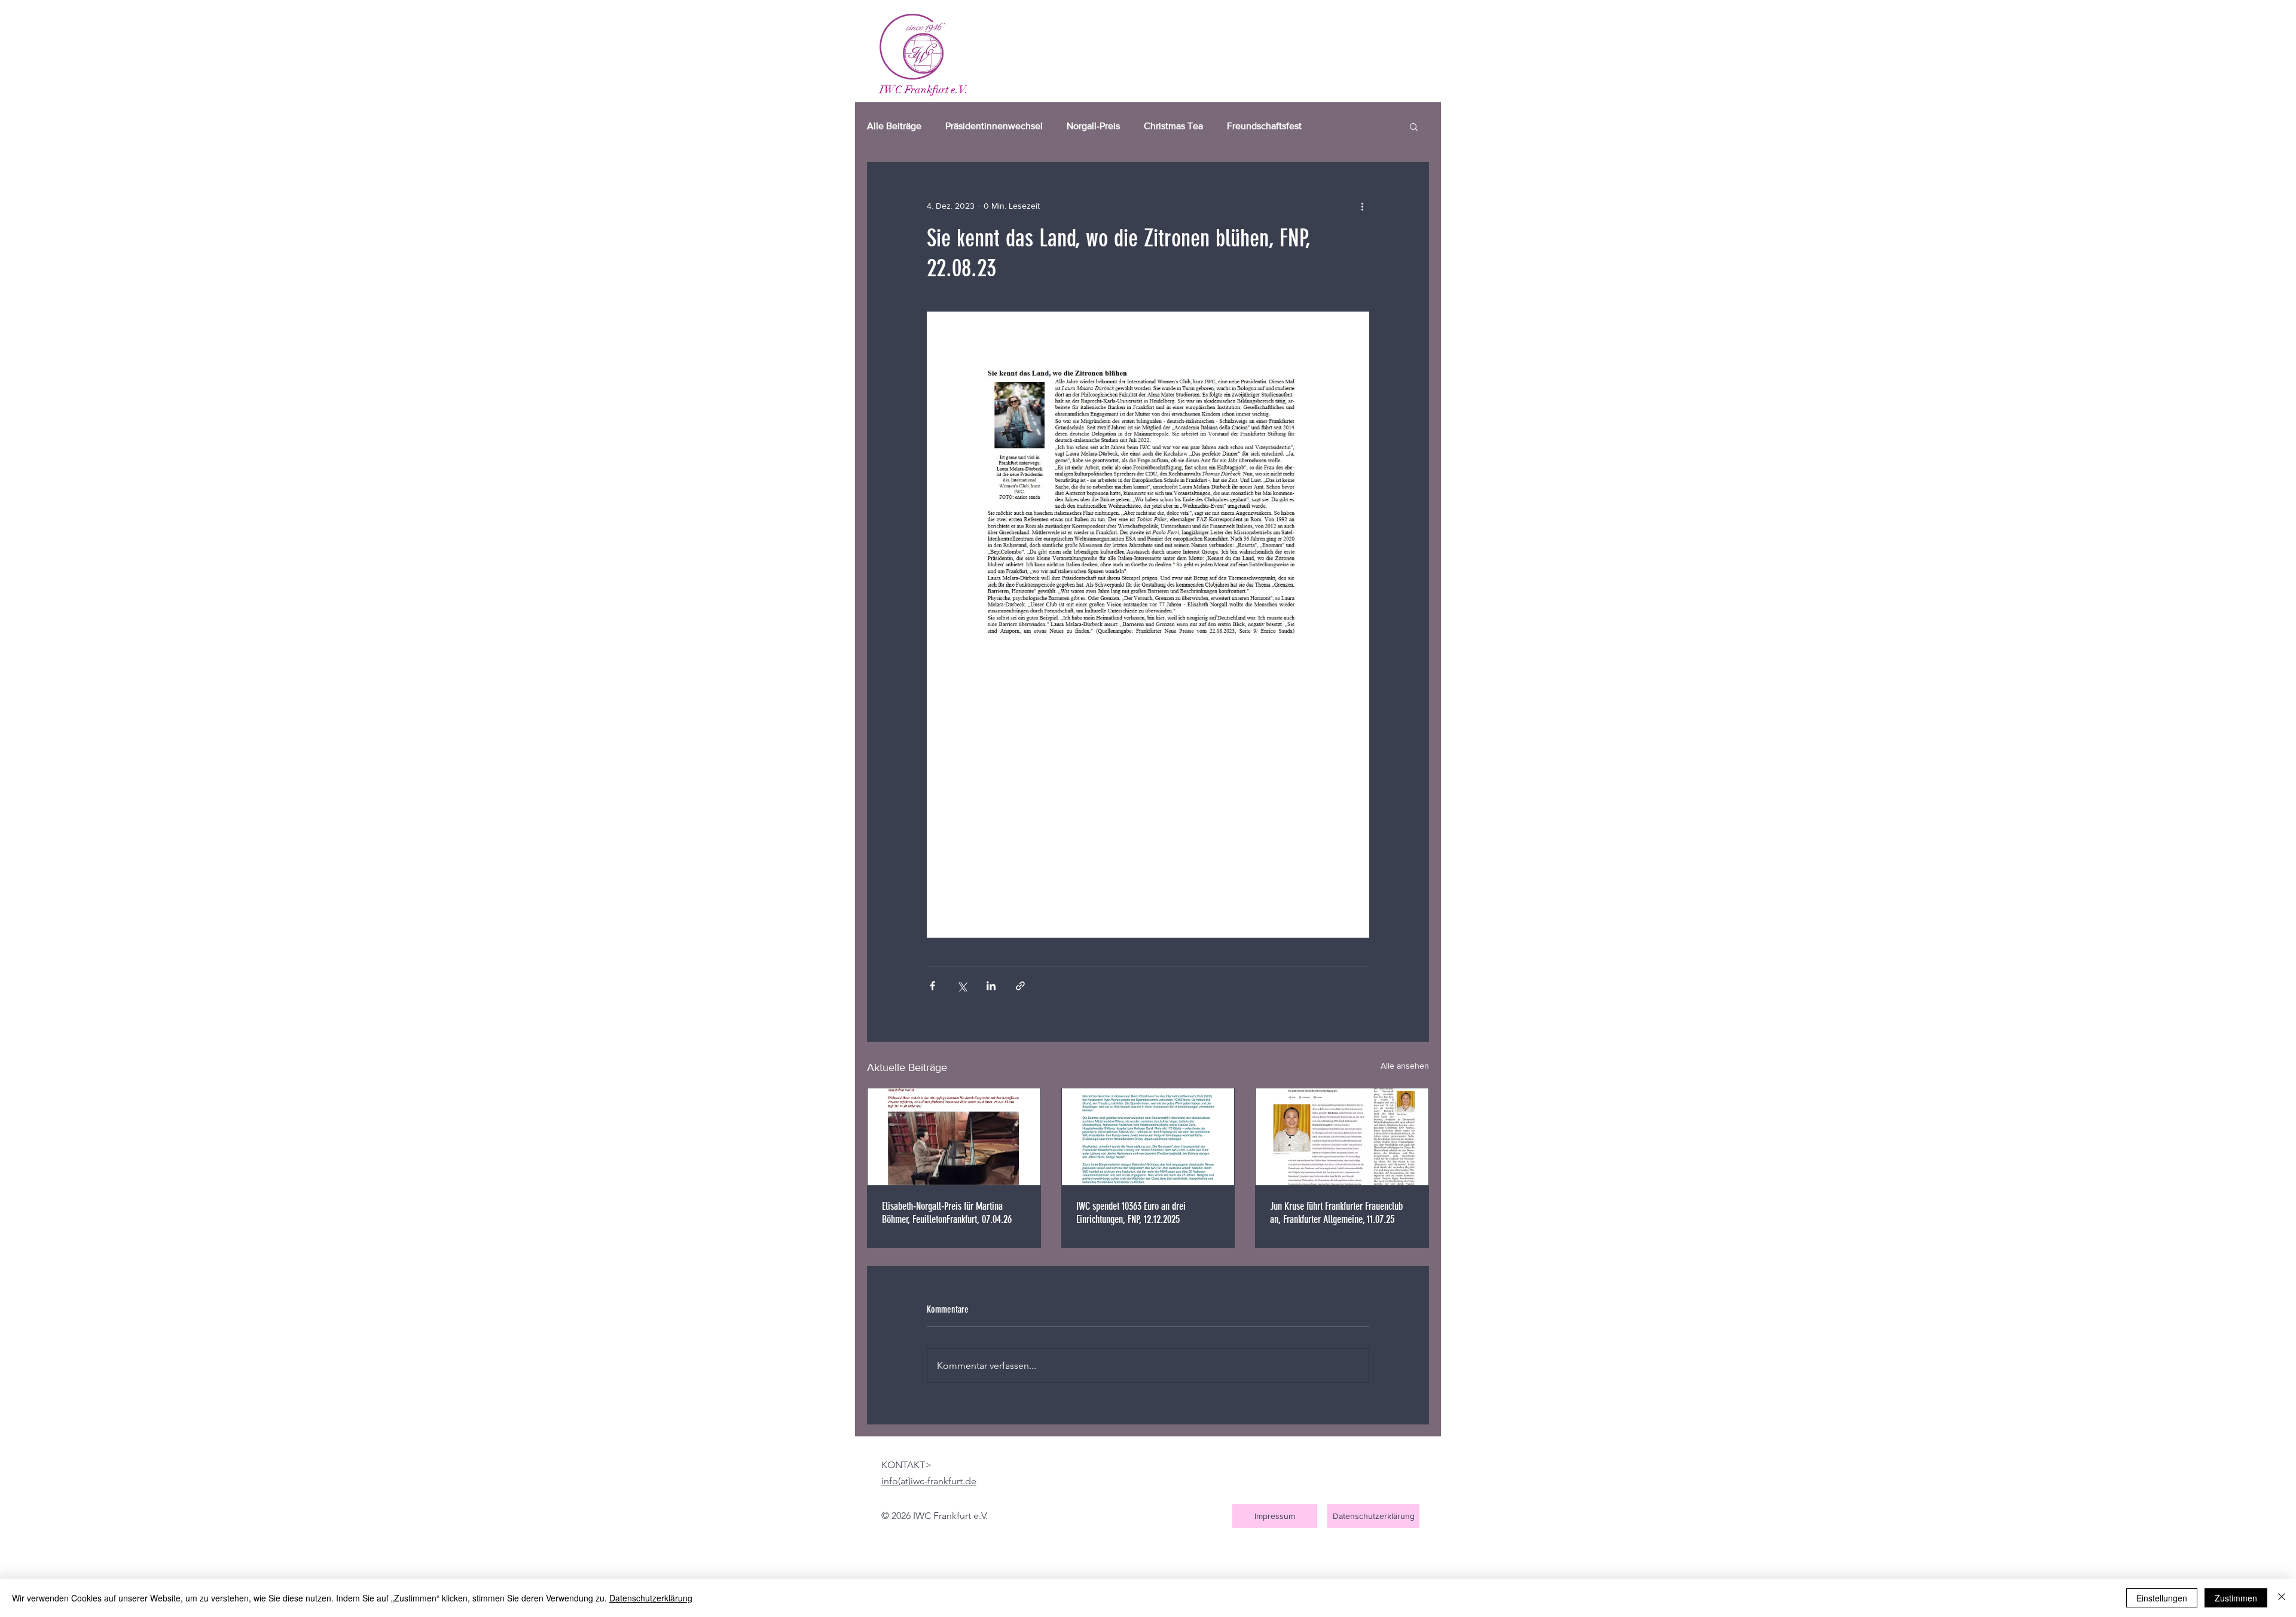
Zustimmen (2236, 1598)
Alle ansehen (1405, 1066)
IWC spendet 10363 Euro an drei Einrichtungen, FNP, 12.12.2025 (1131, 1213)
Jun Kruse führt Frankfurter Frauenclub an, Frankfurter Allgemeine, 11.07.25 (1336, 1213)
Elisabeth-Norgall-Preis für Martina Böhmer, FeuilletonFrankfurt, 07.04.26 (947, 1213)
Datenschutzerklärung (651, 1598)
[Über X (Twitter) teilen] (962, 986)
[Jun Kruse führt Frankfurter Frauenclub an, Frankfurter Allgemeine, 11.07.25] (1342, 1137)
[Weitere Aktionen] (1362, 206)
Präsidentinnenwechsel (994, 126)
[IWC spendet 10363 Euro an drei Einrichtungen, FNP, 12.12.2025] (1148, 1137)
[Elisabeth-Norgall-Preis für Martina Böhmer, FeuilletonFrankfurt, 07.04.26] (954, 1137)
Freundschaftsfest (1264, 126)
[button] (1414, 126)
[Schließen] (2282, 1598)
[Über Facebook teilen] (932, 986)
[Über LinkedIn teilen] (991, 986)
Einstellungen (2162, 1598)
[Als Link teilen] (1020, 986)
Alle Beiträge (894, 126)
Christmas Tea (1173, 126)
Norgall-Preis (1093, 126)
